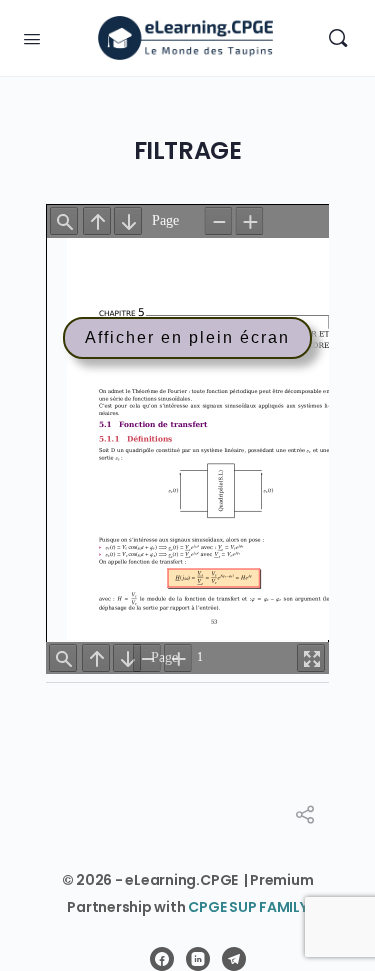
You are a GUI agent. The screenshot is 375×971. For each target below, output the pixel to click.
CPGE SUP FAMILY (247, 907)
